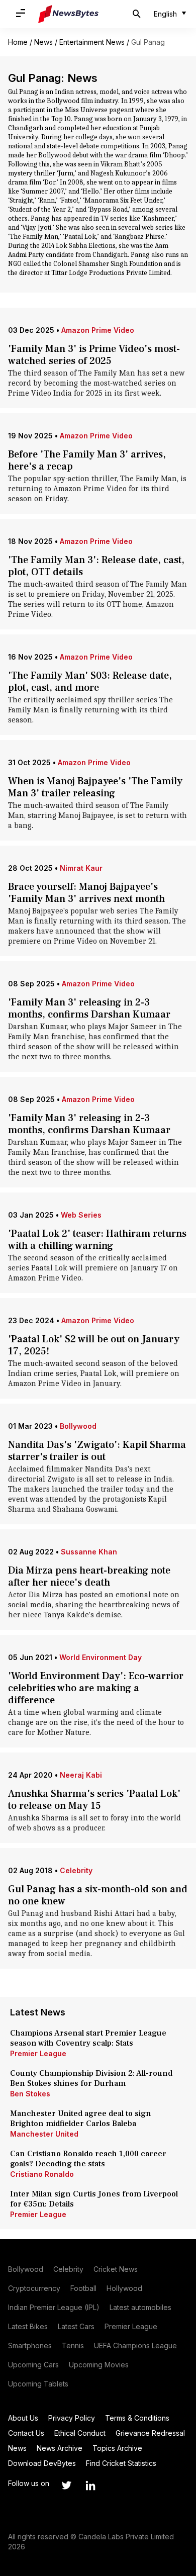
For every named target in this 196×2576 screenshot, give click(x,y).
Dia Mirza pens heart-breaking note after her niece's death (89, 1577)
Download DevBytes (42, 2463)
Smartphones (30, 2345)
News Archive (60, 2448)
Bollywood (78, 1426)
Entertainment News (92, 42)
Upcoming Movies (99, 2365)
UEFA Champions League (135, 2345)
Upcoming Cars (33, 2365)
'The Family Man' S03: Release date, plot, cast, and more (90, 682)
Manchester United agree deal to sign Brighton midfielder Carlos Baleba (81, 2119)
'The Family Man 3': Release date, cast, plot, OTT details (96, 566)
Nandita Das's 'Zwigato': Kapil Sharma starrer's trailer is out (97, 1451)
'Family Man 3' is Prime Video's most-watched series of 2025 (94, 355)
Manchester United (44, 2134)
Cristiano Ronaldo (42, 2174)
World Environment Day (101, 1657)
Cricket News (116, 2269)
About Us (23, 2418)
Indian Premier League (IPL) (54, 2307)
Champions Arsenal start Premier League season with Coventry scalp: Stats (88, 2038)
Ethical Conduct (80, 2433)
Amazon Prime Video (98, 330)
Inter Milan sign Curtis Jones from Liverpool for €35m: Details (94, 2199)
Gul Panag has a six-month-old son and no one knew (98, 1895)
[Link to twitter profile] (66, 2486)
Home (18, 42)
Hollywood (124, 2288)
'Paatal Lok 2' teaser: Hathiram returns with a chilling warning (97, 1240)
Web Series (81, 1215)
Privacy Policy (72, 2418)
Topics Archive (117, 2448)
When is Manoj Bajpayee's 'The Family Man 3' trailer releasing (95, 787)
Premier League (38, 2053)
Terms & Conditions (137, 2418)
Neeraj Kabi (81, 1775)
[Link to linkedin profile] (90, 2486)
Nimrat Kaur (81, 868)
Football (83, 2288)
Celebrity (76, 1870)
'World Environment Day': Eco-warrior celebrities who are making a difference (96, 1688)
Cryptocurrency (34, 2288)
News (43, 42)
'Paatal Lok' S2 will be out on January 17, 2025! (94, 1345)
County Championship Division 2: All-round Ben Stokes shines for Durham (91, 2078)
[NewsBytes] (68, 14)
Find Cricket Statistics (121, 2463)
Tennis (73, 2345)
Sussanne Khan (89, 1552)
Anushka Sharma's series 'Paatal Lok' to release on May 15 (94, 1800)
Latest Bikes (28, 2326)
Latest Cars (76, 2326)
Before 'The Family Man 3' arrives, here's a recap (87, 461)
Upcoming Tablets (38, 2384)
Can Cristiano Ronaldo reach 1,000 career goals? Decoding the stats (88, 2159)
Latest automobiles (140, 2307)
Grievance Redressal (150, 2433)
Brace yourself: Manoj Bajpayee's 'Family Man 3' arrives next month (86, 893)
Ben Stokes (30, 2094)
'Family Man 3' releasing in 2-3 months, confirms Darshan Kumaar (89, 1008)
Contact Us (26, 2433)
